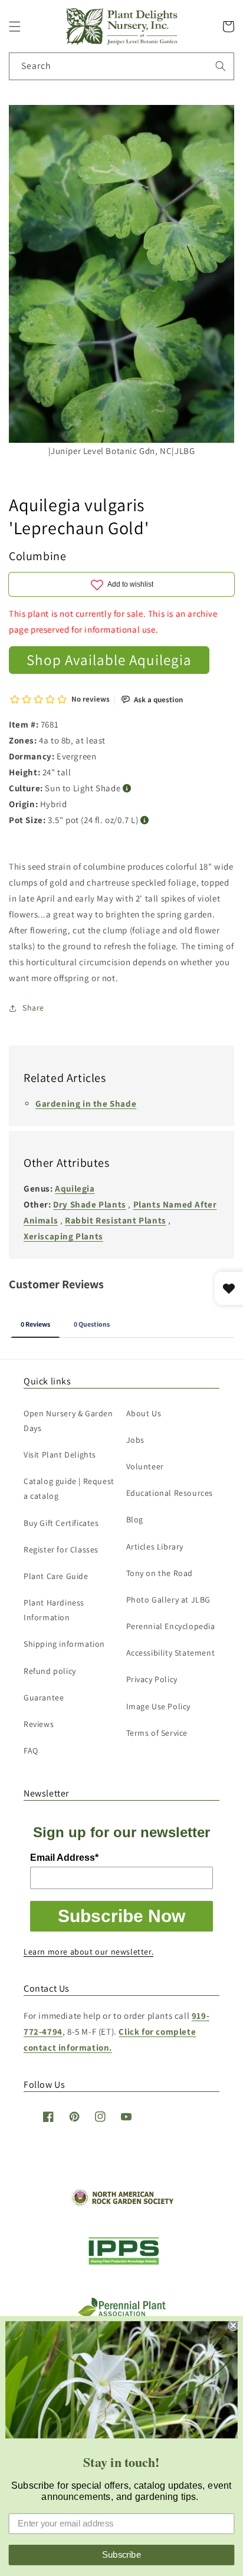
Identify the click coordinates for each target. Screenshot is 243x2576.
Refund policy (50, 1671)
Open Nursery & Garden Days (68, 1421)
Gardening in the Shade (86, 1103)
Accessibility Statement (171, 1653)
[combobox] (121, 66)
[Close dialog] (233, 2325)
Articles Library (155, 1547)
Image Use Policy (159, 1706)
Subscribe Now (121, 1916)
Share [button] (33, 1008)
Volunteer (145, 1466)
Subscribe (121, 2555)
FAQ (31, 1751)
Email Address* (64, 1858)
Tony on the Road (160, 1573)
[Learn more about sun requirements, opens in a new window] (127, 789)
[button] (15, 27)
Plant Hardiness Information (54, 1610)
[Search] (221, 66)
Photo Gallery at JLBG (169, 1600)
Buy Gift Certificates (61, 1523)
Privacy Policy (152, 1679)
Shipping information (64, 1644)
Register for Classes (61, 1549)
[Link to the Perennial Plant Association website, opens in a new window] (121, 2314)
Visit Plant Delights (60, 1455)
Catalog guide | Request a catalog (69, 1488)
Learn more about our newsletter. (88, 1952)
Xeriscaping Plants (63, 1236)
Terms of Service (157, 1733)
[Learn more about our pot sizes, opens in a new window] (145, 820)
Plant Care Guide (56, 1576)
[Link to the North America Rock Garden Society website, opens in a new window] (122, 2203)
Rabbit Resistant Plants (116, 1220)
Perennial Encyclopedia (171, 1626)
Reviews (39, 1724)
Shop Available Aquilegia (109, 659)
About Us (144, 1413)
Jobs (135, 1440)
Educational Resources (170, 1493)
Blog (135, 1519)
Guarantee (44, 1697)
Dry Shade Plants (90, 1204)
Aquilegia (75, 1188)
